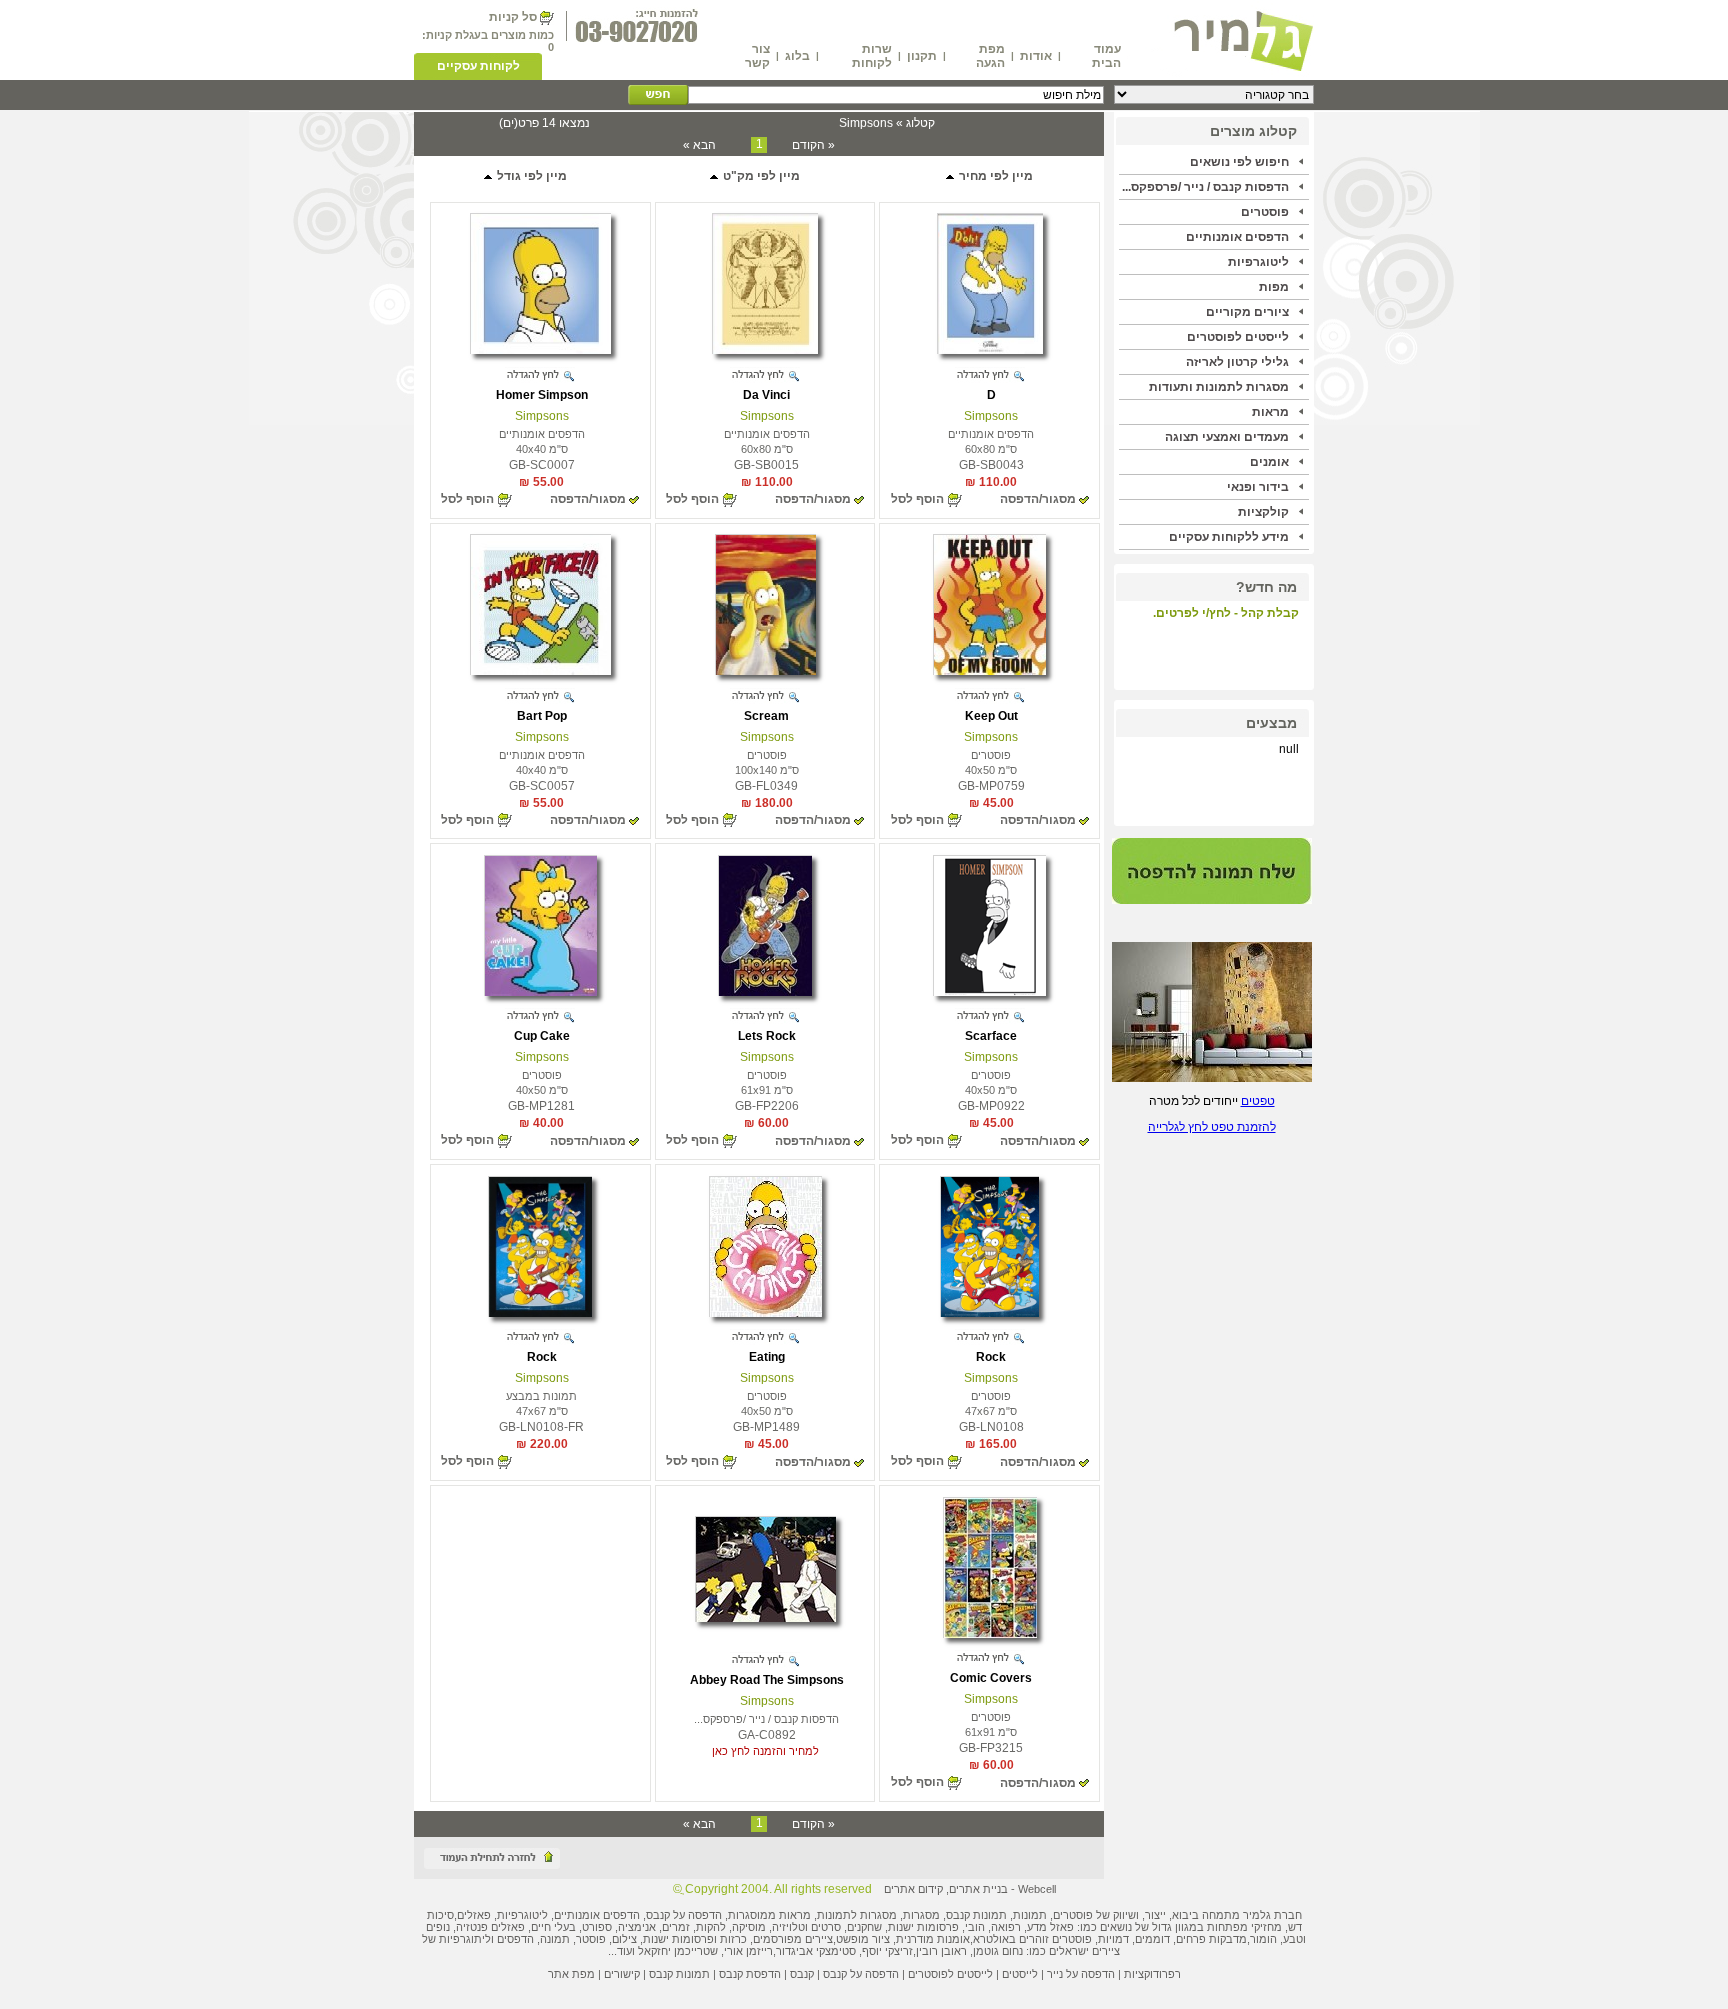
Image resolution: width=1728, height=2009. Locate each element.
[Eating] (765, 1313)
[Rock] (989, 1313)
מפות (1274, 287)
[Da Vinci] (765, 350)
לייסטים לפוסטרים (1238, 337)
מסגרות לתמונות (857, 1915)
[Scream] (765, 671)
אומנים (1269, 462)
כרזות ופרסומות (709, 1939)
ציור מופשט (863, 1939)
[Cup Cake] (540, 992)
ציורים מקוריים (1247, 312)
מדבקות (1228, 1939)
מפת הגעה (990, 56)
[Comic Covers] (990, 1634)
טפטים (1258, 1101)
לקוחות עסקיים (478, 66)
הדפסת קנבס (750, 1974)
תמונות (1030, 1915)
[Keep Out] (989, 671)
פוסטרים (1265, 212)
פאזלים (474, 1915)
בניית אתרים (978, 1889)
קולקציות (1263, 512)
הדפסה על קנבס (684, 1915)
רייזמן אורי (748, 1951)
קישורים (622, 1974)
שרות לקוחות (872, 56)
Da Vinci (766, 395)
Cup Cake (542, 1036)
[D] (990, 350)
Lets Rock (767, 1036)
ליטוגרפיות (1258, 262)
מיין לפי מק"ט (760, 176)
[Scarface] (989, 992)
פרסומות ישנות (923, 1927)
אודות (1036, 56)
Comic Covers (991, 1678)
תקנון (922, 56)
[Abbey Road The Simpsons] (765, 1618)
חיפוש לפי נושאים (1239, 162)
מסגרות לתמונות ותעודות (1219, 387)
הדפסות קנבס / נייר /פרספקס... (1205, 187)
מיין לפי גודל (530, 176)
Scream (766, 716)
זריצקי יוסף (887, 1951)
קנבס (802, 1974)
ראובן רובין (941, 1951)
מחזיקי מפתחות (1244, 1927)
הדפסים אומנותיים (1237, 237)
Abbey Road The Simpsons (767, 1680)
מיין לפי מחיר (994, 176)
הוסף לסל (917, 499)
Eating (767, 1357)
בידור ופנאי (1258, 487)
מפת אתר (571, 1974)
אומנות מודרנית (933, 1939)
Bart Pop (542, 716)
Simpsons (991, 416)
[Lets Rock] (765, 992)
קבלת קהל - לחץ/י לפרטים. (1226, 613)
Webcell (1037, 1889)
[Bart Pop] (540, 671)
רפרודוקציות (1152, 1974)
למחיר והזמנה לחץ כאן (765, 1751)
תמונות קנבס (679, 1974)
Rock (991, 1357)
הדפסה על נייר (1081, 1974)
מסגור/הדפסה (1038, 499)
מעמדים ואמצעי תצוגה (1227, 437)
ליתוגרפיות (465, 1939)
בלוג (797, 56)
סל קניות (513, 17)
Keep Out (991, 716)
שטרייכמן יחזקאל (678, 1951)
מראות (1270, 412)
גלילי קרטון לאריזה (1237, 362)
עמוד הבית (1106, 56)
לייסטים (1020, 1974)
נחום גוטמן (998, 1951)
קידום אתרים (913, 1889)
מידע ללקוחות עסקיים (1229, 537)
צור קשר (757, 56)
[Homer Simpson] (540, 350)
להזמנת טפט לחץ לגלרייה (1212, 1127)
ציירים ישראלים (1084, 1951)
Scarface (991, 1036)
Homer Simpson (542, 395)
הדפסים (515, 1939)
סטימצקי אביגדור (816, 1951)
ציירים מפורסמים (793, 1939)
